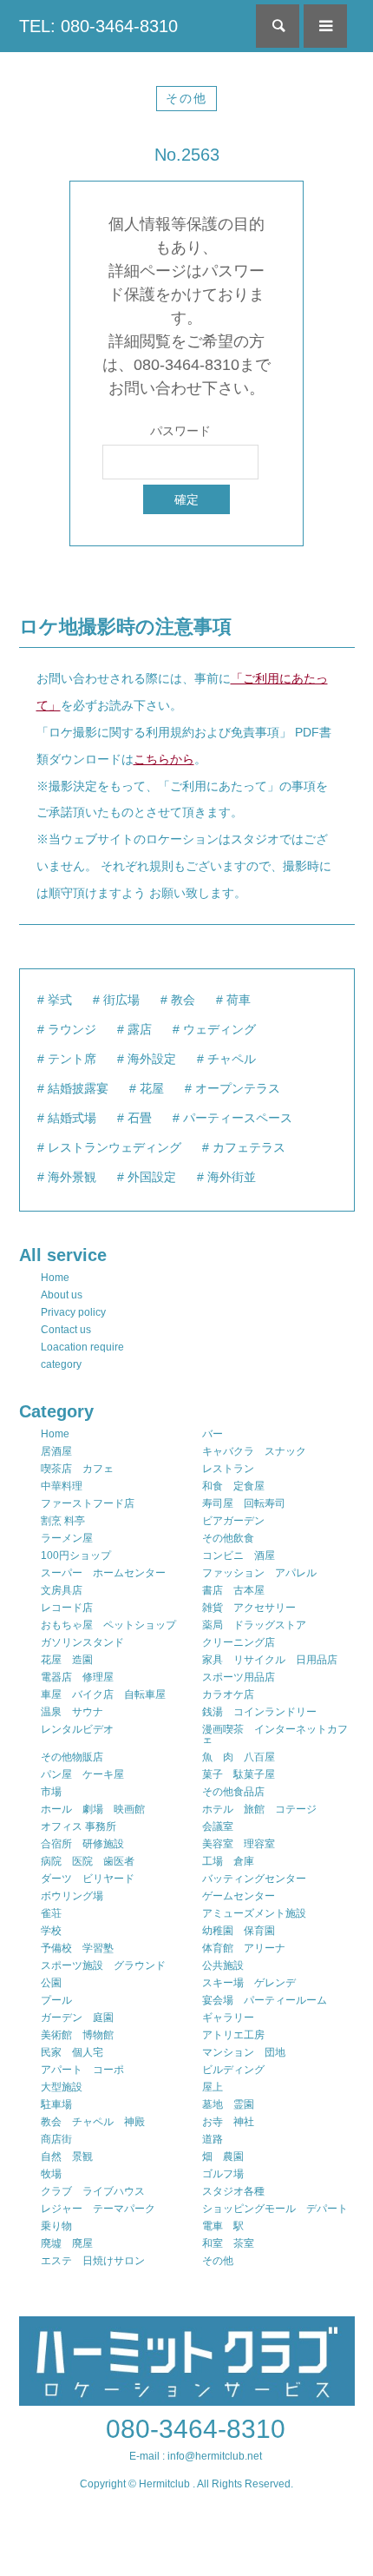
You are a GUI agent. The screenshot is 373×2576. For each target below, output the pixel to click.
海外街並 (232, 1177)
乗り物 (56, 2226)
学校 (51, 1931)
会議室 (218, 1826)
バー (213, 1434)
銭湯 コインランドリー (259, 1712)
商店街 (56, 2139)
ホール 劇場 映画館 (93, 1809)
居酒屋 (56, 1451)
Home (55, 1278)
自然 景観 (67, 2157)
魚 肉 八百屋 (239, 1757)
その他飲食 (228, 1538)
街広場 (121, 1000)
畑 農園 (223, 2157)
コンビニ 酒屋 (239, 1556)
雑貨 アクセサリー (249, 1608)
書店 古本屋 (233, 1590)
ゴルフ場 (223, 2174)
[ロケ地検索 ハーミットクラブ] (187, 2398)
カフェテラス (249, 1147)
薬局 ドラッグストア (254, 1625)
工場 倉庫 (228, 1861)
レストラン (228, 1469)
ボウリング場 (72, 1896)
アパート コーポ (82, 2070)
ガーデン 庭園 (77, 2018)
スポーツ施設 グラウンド (103, 1965)
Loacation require (82, 1347)
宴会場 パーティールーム (265, 2000)
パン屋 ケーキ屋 (82, 1774)
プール (56, 2000)
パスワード (180, 431)
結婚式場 (72, 1118)
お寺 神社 (228, 2122)
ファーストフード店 (88, 1503)
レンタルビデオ (77, 1729)
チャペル (232, 1059)
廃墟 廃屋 (67, 2243)
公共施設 (223, 1965)
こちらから (164, 759)
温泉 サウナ (72, 1712)
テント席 (72, 1059)
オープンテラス (238, 1088)
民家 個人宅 (72, 2052)
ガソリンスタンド (82, 1642)
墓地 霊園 (228, 2104)
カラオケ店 (228, 1694)
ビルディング (233, 2070)
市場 (51, 1792)
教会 (183, 1000)
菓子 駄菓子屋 (239, 1774)
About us (62, 1295)
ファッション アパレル (259, 1573)
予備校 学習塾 (77, 1948)
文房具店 (62, 1590)
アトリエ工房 (233, 2035)
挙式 (60, 1000)
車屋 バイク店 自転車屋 (103, 1694)
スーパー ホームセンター (103, 1573)
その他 (186, 98)
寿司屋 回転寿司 (244, 1503)
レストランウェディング (115, 1147)
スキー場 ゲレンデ (249, 1983)
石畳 (140, 1118)
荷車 (239, 1000)
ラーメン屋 (67, 1538)
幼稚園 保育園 (239, 1931)
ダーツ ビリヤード (88, 1879)
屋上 (213, 2087)
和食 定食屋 (233, 1486)
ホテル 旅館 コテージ (259, 1809)
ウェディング (219, 1029)
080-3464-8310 (196, 2429)
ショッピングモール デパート (275, 2209)
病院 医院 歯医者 (88, 1861)
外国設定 (152, 1177)
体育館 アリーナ (244, 1948)
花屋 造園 (67, 1660)
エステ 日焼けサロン (93, 2261)
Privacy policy (73, 1312)
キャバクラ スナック (254, 1451)
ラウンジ (72, 1029)
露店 (140, 1029)
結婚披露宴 (78, 1088)
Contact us (66, 1330)
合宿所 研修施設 (82, 1844)
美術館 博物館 (77, 2035)
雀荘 (51, 1913)
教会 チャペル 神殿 (93, 2122)
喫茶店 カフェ (77, 1469)
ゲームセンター (239, 1896)
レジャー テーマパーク (98, 2209)
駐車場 (56, 2104)
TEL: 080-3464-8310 (98, 26)
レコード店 (67, 1608)
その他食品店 (233, 1792)
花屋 (152, 1088)
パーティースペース (238, 1118)
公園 (51, 1983)
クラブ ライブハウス (93, 2191)
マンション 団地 (244, 2052)
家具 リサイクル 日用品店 (270, 1660)
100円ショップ (76, 1556)
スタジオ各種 (233, 2191)
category (61, 1364)
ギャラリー (228, 2018)
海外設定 (152, 1059)
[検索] (278, 26)
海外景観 (72, 1177)
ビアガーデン (233, 1521)
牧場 (51, 2174)
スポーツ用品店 (239, 1677)
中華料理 (62, 1486)
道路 (213, 2139)
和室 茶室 (228, 2243)
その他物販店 (72, 1757)
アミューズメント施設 (254, 1913)
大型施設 (62, 2087)
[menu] (325, 26)
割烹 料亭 (63, 1521)
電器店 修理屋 (77, 1677)
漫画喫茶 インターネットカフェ (275, 1734)
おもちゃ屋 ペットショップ (108, 1625)
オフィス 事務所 (79, 1826)
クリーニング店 (239, 1642)
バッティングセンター (254, 1879)
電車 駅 (223, 2226)
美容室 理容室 (239, 1844)
